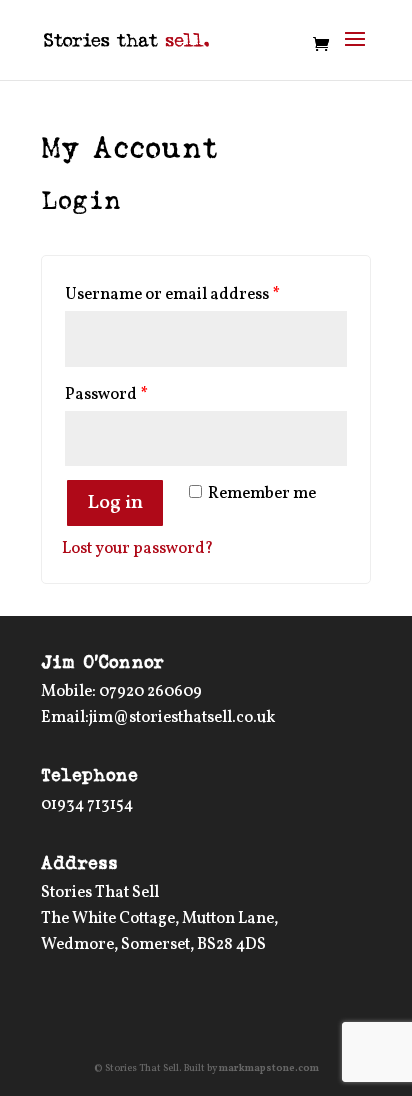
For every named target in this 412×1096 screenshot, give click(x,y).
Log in (115, 503)
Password (106, 395)
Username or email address (172, 295)
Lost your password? (137, 549)
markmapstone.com (269, 1068)
